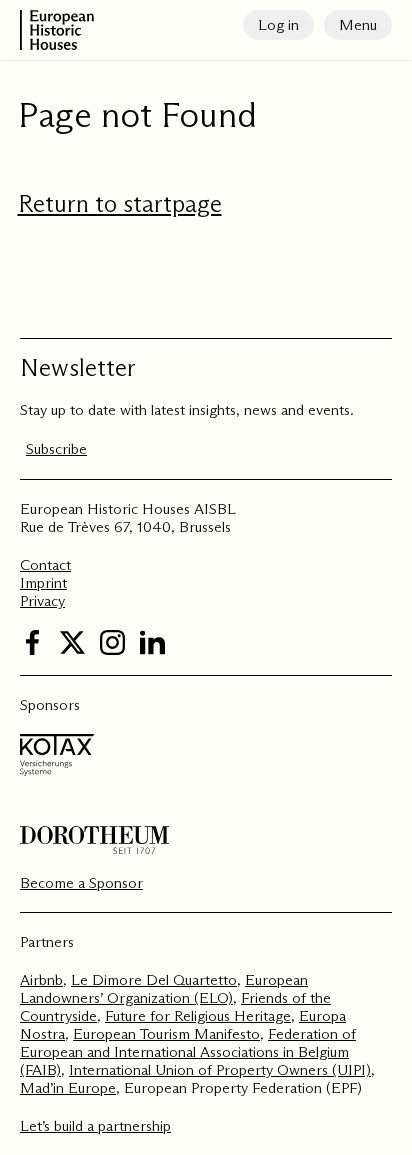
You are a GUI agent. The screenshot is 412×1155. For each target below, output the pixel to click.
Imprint (43, 582)
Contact (45, 564)
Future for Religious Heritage (198, 1015)
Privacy (42, 600)
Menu (358, 24)
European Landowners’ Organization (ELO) (164, 988)
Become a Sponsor (81, 882)
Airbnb (41, 979)
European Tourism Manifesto (166, 1033)
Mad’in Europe (68, 1087)
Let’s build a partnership (95, 1125)
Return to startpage (120, 203)
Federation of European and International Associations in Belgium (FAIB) (188, 1051)
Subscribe (56, 448)
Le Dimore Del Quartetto (154, 979)
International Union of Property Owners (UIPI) (220, 1069)
